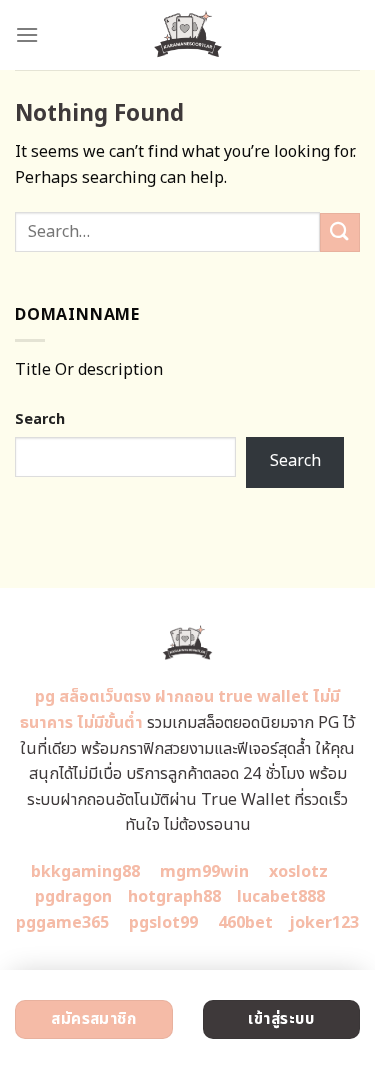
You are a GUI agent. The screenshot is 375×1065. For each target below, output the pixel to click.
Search (40, 419)
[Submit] (340, 232)
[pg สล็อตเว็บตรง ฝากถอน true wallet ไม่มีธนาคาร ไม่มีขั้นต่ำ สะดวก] (187, 35)
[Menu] (27, 34)
